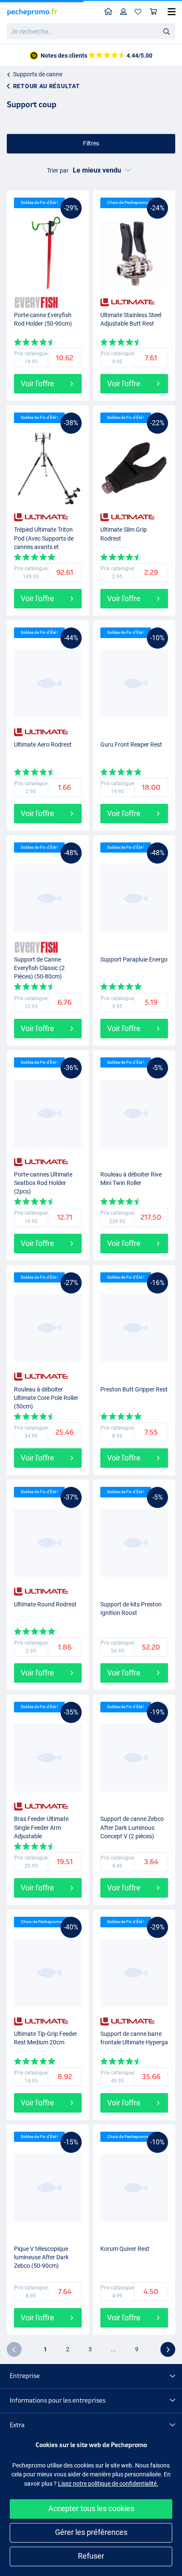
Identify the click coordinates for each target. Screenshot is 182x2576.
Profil (124, 12)
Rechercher (166, 31)
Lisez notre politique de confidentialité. (108, 2484)
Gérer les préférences (91, 2532)
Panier (154, 12)
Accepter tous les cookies (91, 2508)
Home (109, 12)
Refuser (91, 2556)
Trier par (58, 170)
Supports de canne (38, 74)
